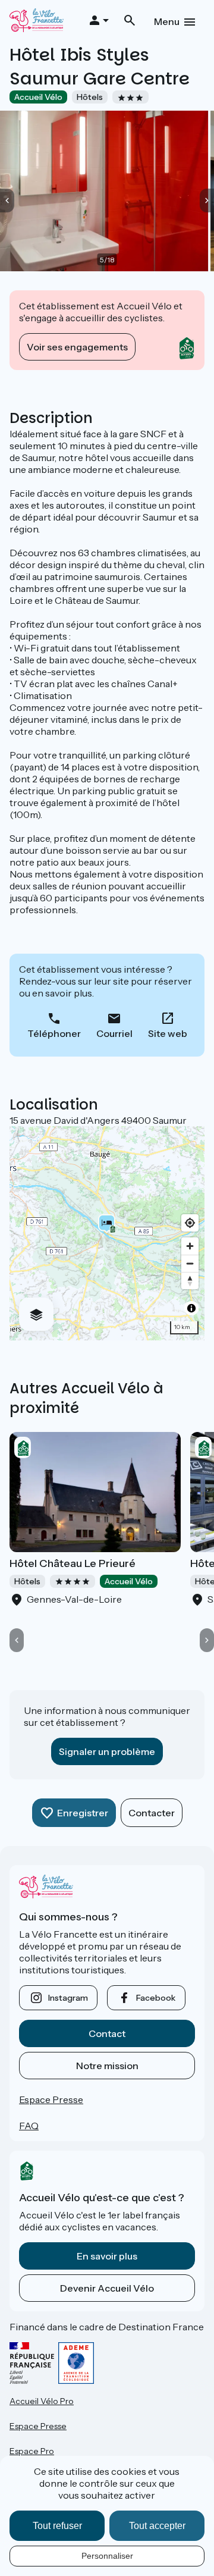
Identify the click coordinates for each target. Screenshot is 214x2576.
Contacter (152, 1813)
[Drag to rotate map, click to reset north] (190, 1281)
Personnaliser (107, 2556)
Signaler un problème (107, 1751)
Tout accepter (157, 2526)
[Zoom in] (190, 1246)
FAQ (29, 2126)
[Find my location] (190, 1223)
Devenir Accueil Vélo (107, 2288)
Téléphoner (54, 1033)
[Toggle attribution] (191, 1308)
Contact (107, 2033)
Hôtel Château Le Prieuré (73, 1563)
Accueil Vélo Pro (42, 2401)
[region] (107, 1233)
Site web (168, 1033)
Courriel (114, 1033)
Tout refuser (57, 2526)
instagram (68, 1998)
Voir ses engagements (77, 347)
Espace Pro (32, 2451)
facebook (156, 1998)
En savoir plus (107, 2256)
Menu (167, 21)
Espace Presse (51, 2099)
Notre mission (107, 2066)
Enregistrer (83, 1813)
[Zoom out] (190, 1263)
